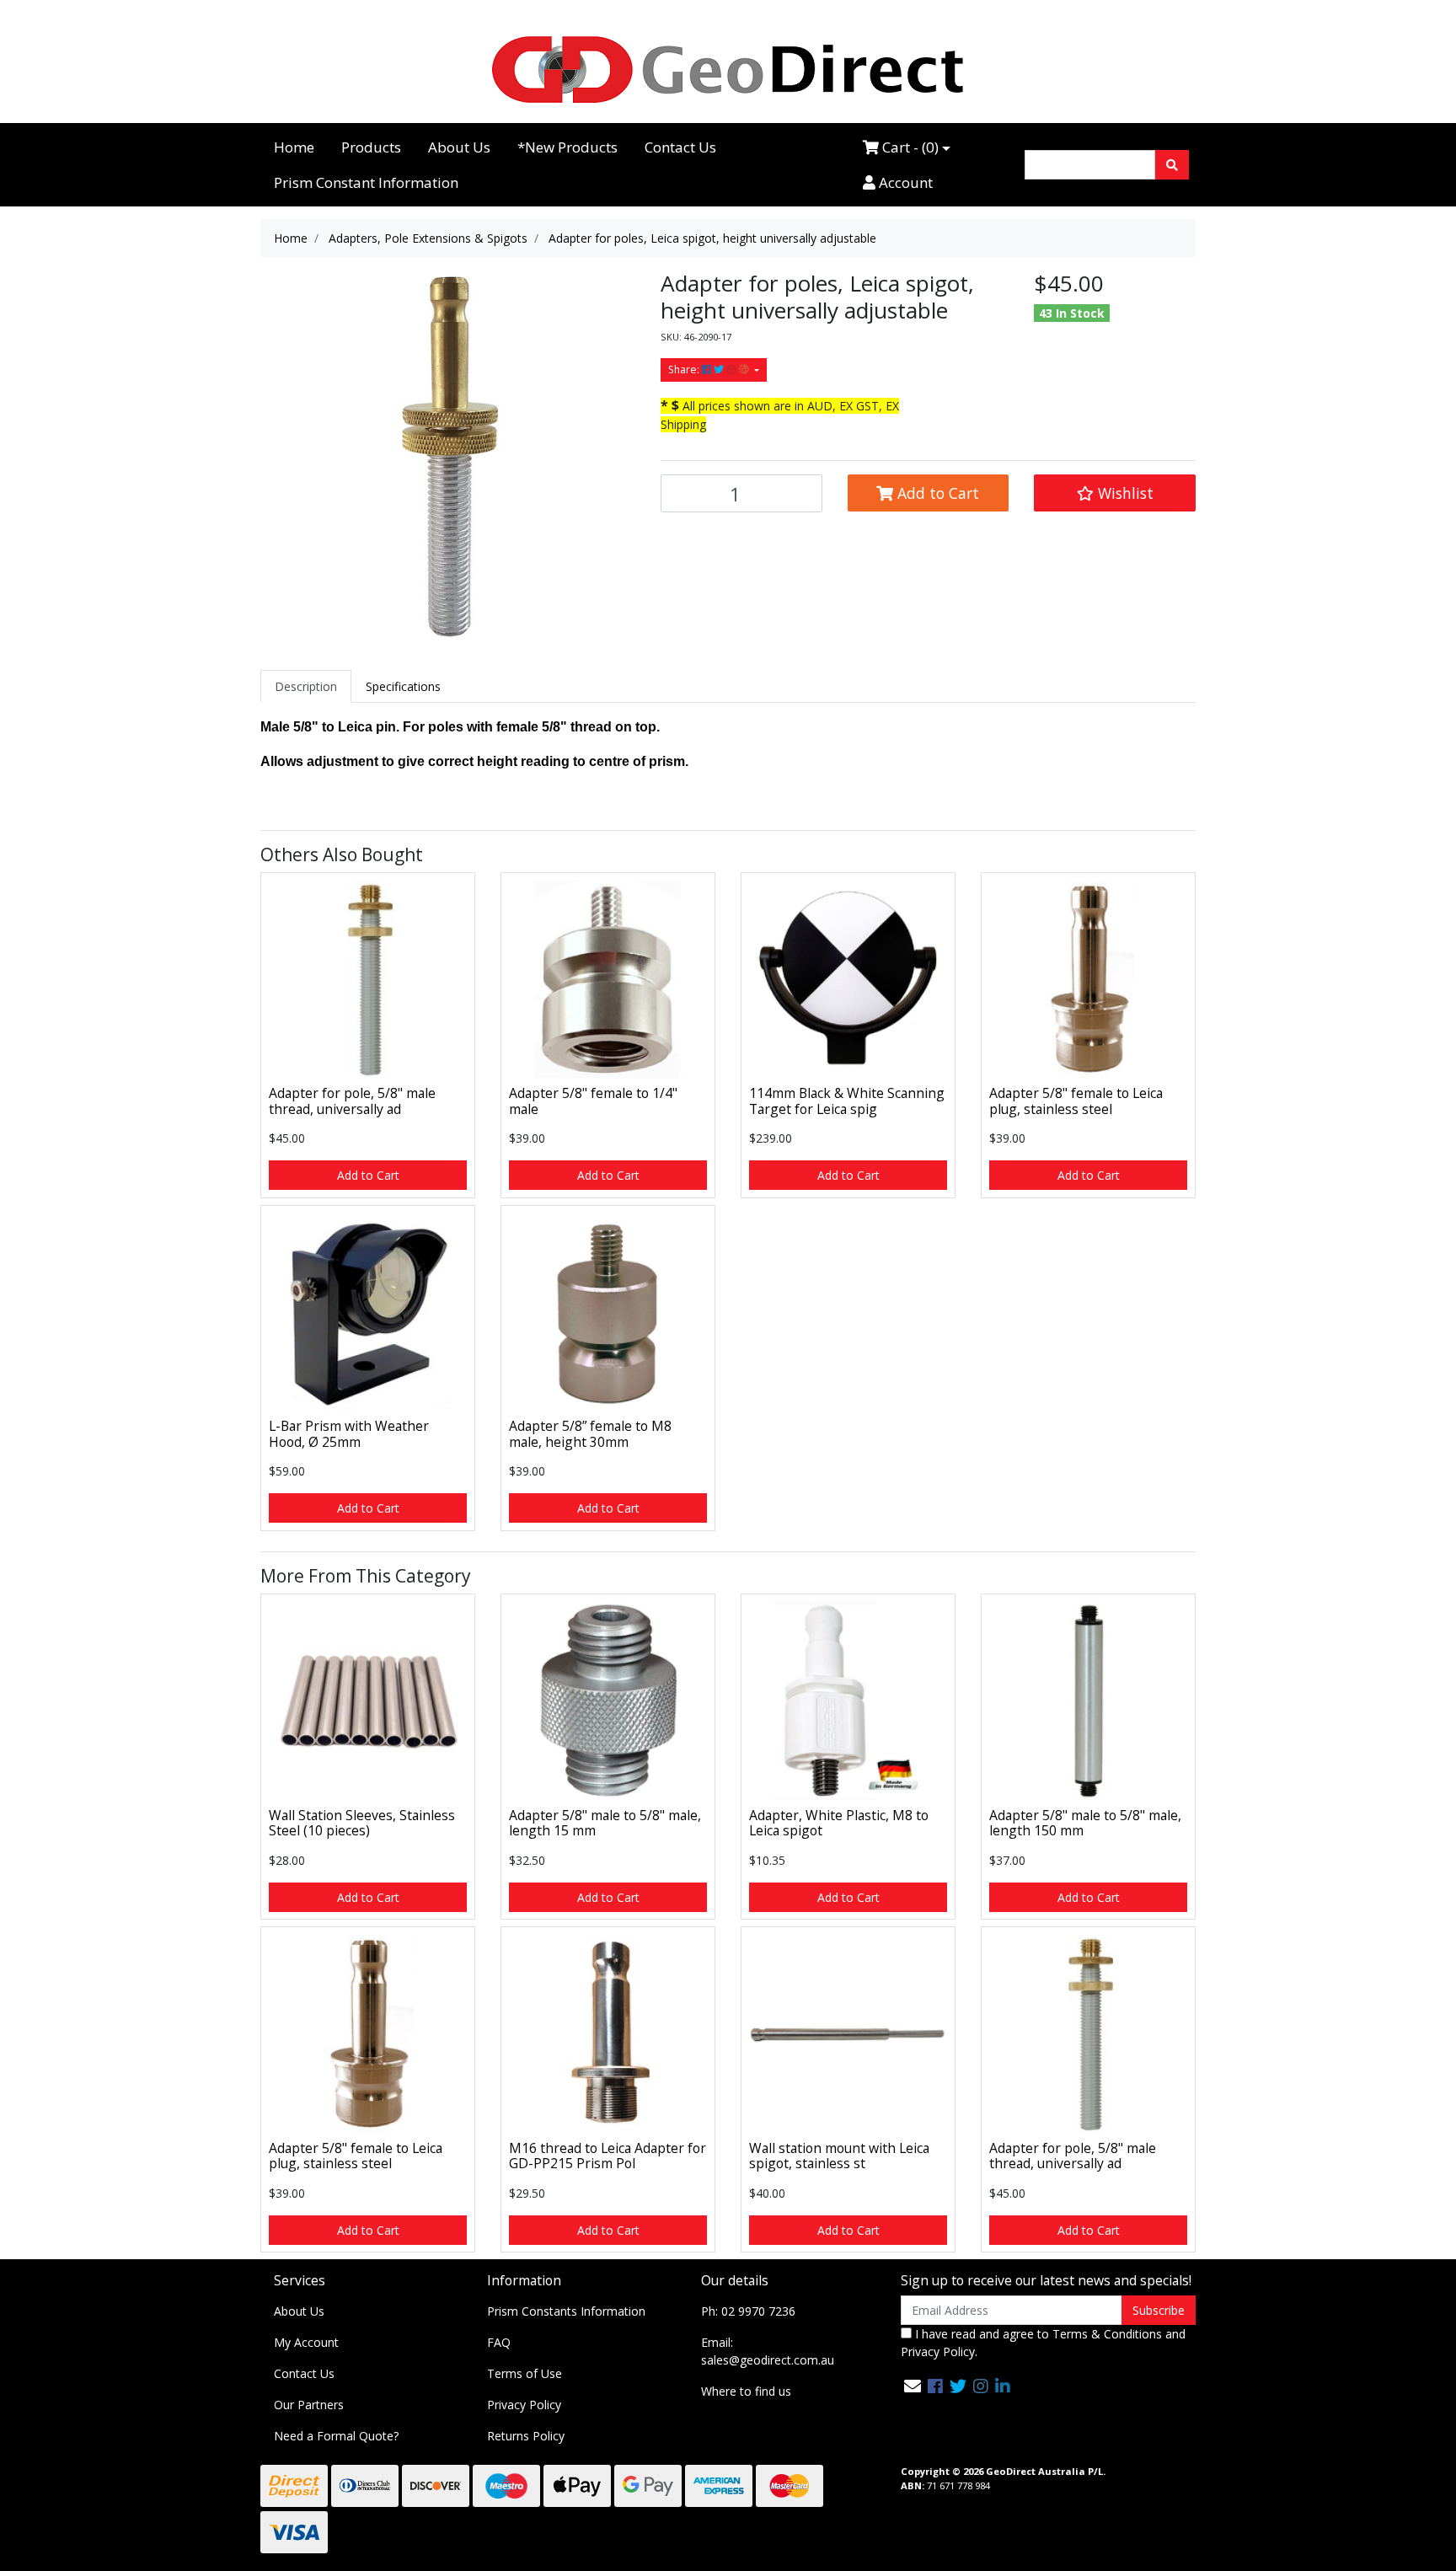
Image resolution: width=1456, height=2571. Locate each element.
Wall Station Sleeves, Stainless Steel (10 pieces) (362, 1823)
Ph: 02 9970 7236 (748, 2311)
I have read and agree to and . (1043, 2343)
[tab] (306, 686)
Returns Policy (526, 2436)
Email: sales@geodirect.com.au (768, 2351)
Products (371, 147)
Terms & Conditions (1107, 2334)
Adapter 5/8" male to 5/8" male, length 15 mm (605, 1823)
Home (294, 147)
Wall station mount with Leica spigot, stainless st (839, 2156)
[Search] (1172, 165)
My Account (306, 2342)
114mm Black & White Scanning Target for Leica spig (847, 1101)
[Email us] (913, 2386)
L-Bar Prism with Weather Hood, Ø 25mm (349, 1434)
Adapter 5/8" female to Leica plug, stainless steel (1076, 1101)
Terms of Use (525, 2373)
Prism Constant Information (366, 182)
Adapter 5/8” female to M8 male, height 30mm (590, 1434)
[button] (1115, 493)
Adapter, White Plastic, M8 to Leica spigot (839, 1823)
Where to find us (746, 2391)
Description (306, 686)
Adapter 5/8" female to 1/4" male (593, 1101)
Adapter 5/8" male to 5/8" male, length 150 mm (1085, 1823)
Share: (685, 370)
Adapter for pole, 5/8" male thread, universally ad (352, 1101)
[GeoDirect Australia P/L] (728, 69)
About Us (459, 147)
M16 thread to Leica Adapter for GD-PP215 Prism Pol (608, 2156)
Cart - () (909, 147)
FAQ (499, 2342)
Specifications (403, 686)
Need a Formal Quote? (336, 2436)
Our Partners (309, 2405)
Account (904, 182)
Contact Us (680, 147)
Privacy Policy (524, 2405)
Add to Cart (936, 493)
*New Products (567, 147)
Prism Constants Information (566, 2311)
